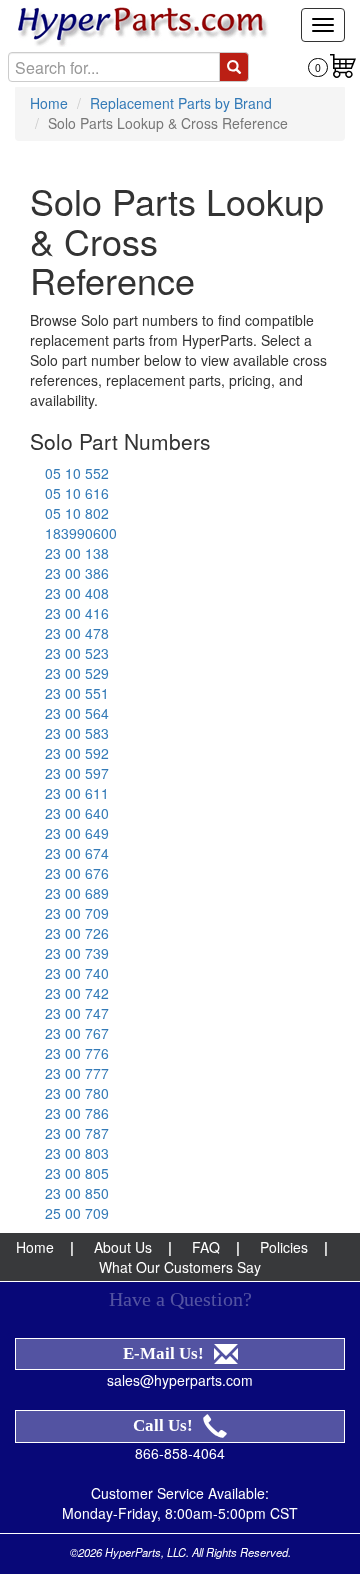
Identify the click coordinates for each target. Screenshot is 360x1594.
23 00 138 (77, 553)
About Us (123, 1247)
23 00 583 (77, 733)
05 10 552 (77, 473)
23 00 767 (77, 1033)
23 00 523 (77, 653)
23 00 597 (77, 773)
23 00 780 (77, 1093)
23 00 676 (77, 873)
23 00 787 (77, 1133)
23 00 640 (77, 813)
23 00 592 (77, 753)
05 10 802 (77, 513)
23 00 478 (77, 633)
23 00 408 (77, 593)
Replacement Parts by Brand (181, 103)
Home (49, 103)
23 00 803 (77, 1153)
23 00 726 (77, 933)
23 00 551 (77, 693)
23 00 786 (77, 1113)
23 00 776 (77, 1053)
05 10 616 (77, 493)
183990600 (81, 533)
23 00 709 (77, 913)
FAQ (206, 1247)
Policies (284, 1247)
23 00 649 (77, 833)
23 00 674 (77, 853)
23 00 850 (77, 1193)
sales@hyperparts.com (180, 1380)
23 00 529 (77, 673)
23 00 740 (77, 973)
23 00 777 (77, 1073)
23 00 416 (77, 613)
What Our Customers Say (180, 1267)
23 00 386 (77, 573)
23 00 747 (77, 1013)
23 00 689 (77, 893)
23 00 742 (77, 993)
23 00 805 (77, 1173)
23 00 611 (77, 793)
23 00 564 (77, 713)
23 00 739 (77, 953)
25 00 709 (77, 1213)
